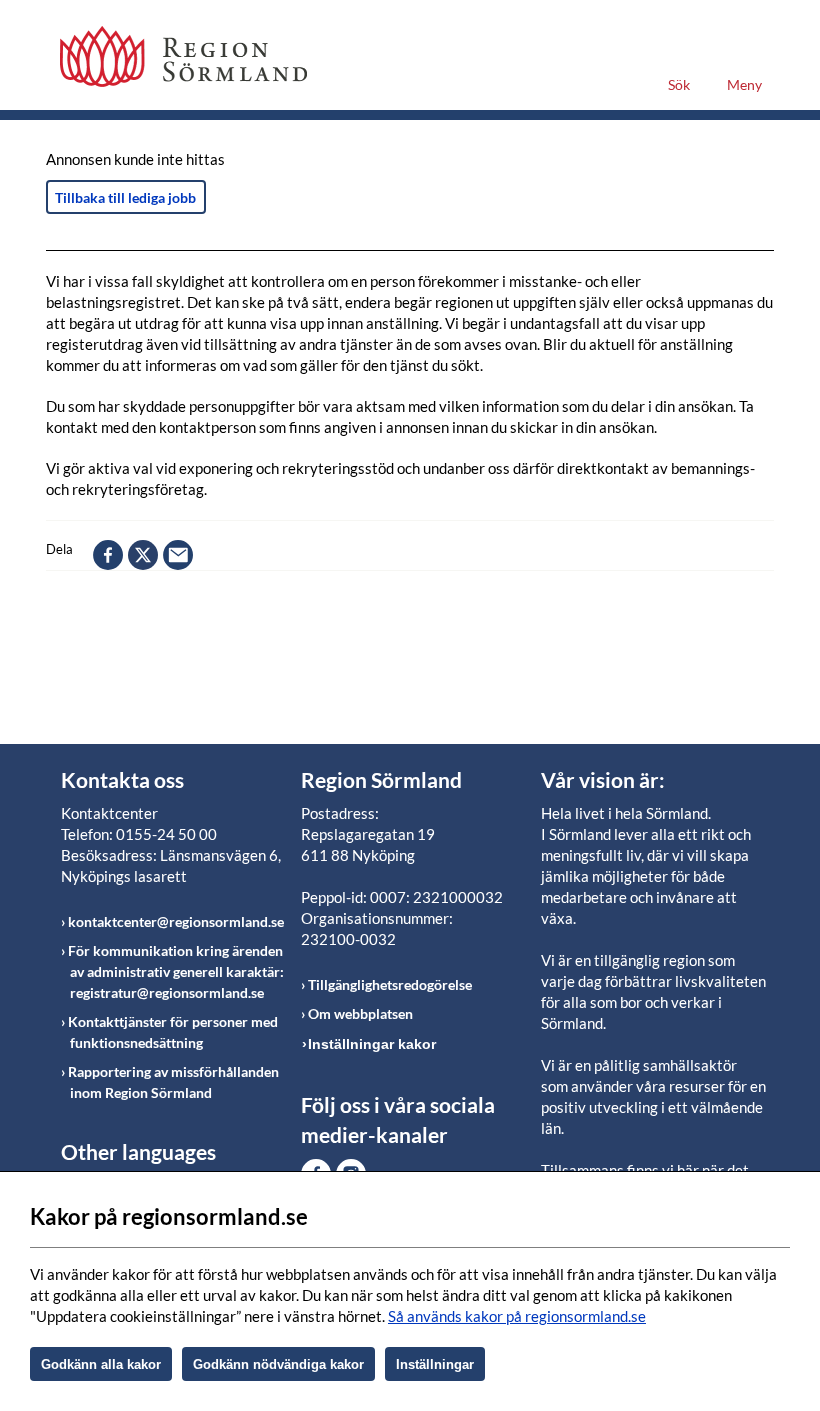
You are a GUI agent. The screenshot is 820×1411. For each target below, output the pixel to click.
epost (178, 555)
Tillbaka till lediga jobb (125, 197)
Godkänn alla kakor (101, 1364)
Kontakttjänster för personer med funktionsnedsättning (173, 1032)
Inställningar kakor (372, 1044)
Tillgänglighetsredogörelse (390, 984)
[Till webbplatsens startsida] (183, 56)
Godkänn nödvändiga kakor (278, 1364)
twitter (143, 555)
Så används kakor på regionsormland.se (517, 1316)
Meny (744, 84)
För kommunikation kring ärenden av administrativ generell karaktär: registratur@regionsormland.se (176, 971)
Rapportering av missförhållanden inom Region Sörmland (173, 1082)
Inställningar (435, 1364)
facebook (108, 555)
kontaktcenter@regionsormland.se (176, 921)
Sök (679, 84)
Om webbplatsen (360, 1013)
